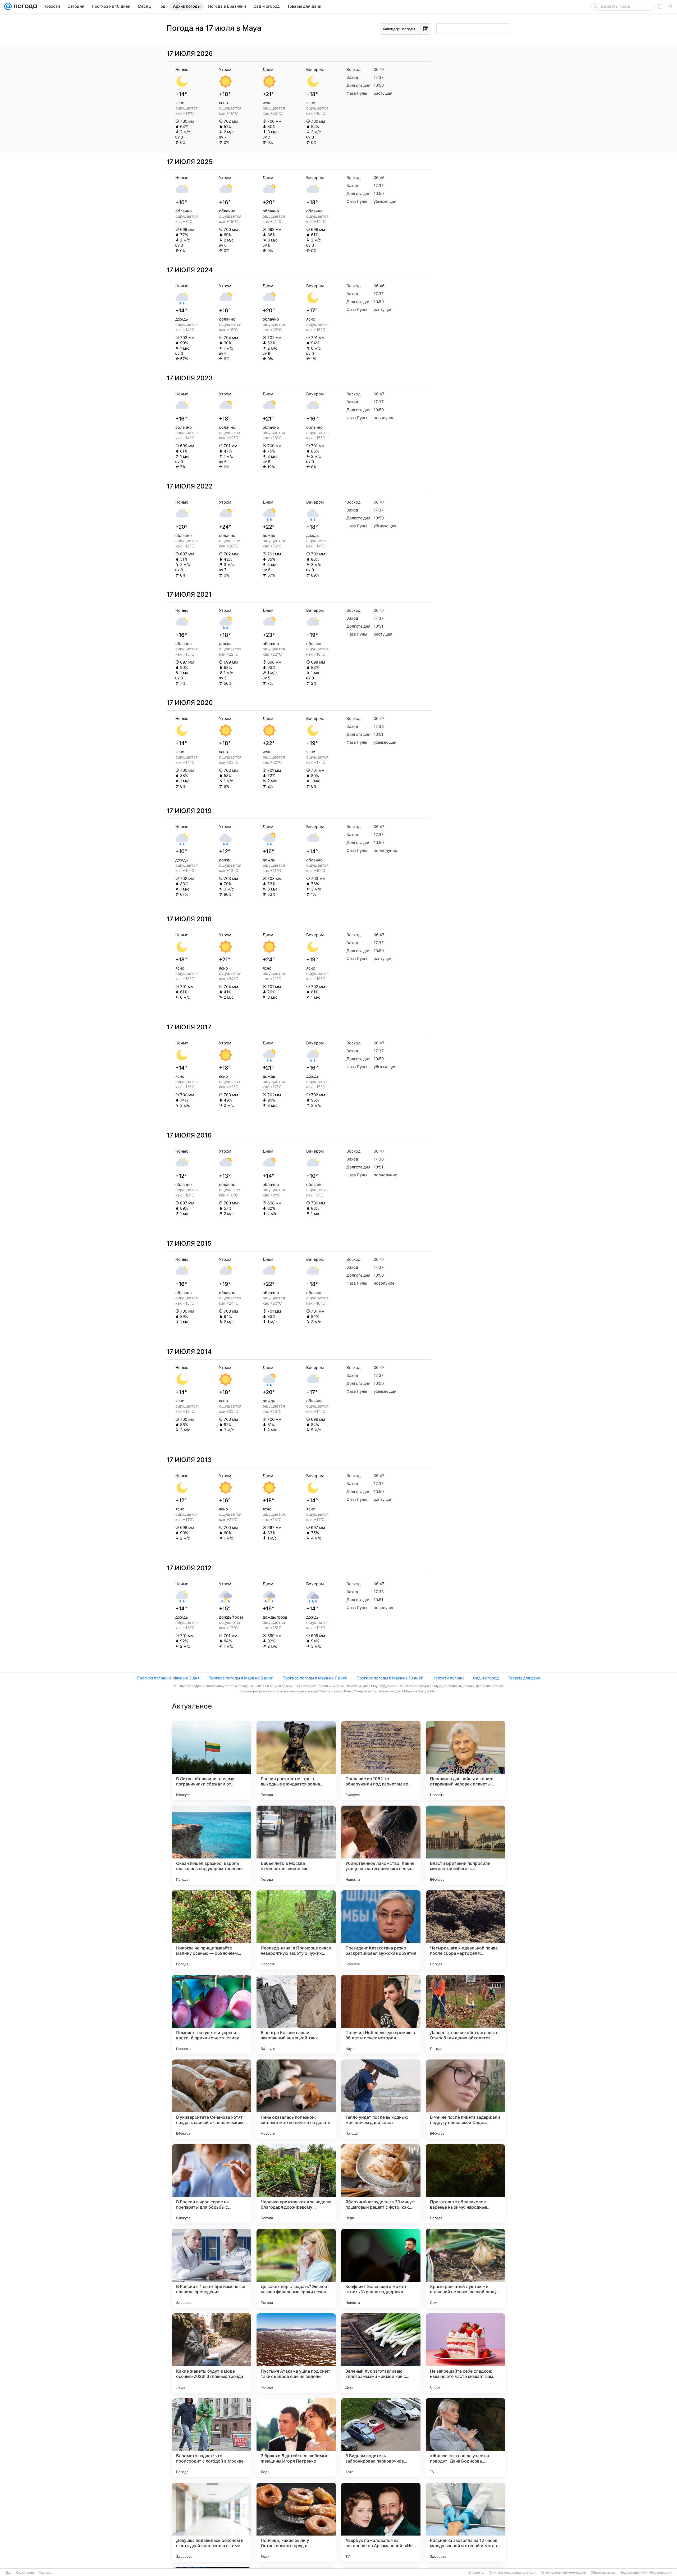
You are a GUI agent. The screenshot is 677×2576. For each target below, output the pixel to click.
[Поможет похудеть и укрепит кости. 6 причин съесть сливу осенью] (212, 2015)
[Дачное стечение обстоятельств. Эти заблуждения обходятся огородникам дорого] (465, 2015)
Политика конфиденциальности (513, 2573)
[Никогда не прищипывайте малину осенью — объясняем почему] (212, 1930)
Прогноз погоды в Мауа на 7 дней (315, 1678)
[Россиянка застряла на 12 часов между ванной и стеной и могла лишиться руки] (465, 2522)
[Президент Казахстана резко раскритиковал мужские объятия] (381, 1930)
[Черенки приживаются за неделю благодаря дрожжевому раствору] (296, 2184)
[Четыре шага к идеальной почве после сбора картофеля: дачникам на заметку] (465, 1930)
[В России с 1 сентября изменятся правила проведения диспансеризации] (212, 2268)
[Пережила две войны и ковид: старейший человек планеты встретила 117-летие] (465, 1761)
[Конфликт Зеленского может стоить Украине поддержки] (381, 2268)
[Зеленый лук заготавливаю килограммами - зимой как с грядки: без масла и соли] (381, 2353)
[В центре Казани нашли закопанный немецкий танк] (296, 2015)
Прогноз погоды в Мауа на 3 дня (168, 1678)
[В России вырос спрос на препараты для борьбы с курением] (212, 2184)
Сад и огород (486, 1678)
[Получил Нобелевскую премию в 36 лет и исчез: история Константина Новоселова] (381, 2015)
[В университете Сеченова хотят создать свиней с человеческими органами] (212, 2099)
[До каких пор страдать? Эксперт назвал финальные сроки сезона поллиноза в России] (296, 2268)
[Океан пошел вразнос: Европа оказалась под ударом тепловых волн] (212, 1845)
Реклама (45, 2573)
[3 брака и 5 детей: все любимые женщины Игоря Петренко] (296, 2438)
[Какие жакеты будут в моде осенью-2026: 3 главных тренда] (212, 2353)
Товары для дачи (524, 1678)
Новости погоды (448, 1678)
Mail (8, 2573)
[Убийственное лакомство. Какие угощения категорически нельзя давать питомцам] (381, 1845)
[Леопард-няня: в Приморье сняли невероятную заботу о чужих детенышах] (296, 1930)
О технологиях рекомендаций (564, 2573)
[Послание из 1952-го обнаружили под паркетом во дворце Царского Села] (381, 1761)
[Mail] (8, 6)
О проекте (476, 2573)
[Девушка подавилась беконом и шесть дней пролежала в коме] (212, 2522)
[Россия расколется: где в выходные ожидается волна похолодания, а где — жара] (296, 1761)
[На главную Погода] (24, 6)
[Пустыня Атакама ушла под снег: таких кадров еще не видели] (296, 2353)
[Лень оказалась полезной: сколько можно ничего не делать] (296, 2099)
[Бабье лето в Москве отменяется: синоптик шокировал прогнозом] (296, 1845)
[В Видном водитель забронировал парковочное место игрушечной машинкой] (381, 2438)
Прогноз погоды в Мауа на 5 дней (241, 1678)
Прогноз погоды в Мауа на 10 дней (390, 1678)
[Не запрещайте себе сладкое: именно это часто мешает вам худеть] (465, 2353)
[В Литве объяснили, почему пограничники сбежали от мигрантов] (212, 1761)
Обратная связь (603, 2573)
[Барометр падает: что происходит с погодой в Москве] (212, 2438)
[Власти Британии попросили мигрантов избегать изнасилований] (465, 1845)
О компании (25, 2573)
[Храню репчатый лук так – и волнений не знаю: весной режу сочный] (465, 2268)
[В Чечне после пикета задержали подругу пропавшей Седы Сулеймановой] (465, 2099)
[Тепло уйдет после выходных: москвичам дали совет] (381, 2099)
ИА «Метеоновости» (657, 2573)
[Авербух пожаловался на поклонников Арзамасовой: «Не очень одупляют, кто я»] (381, 2522)
